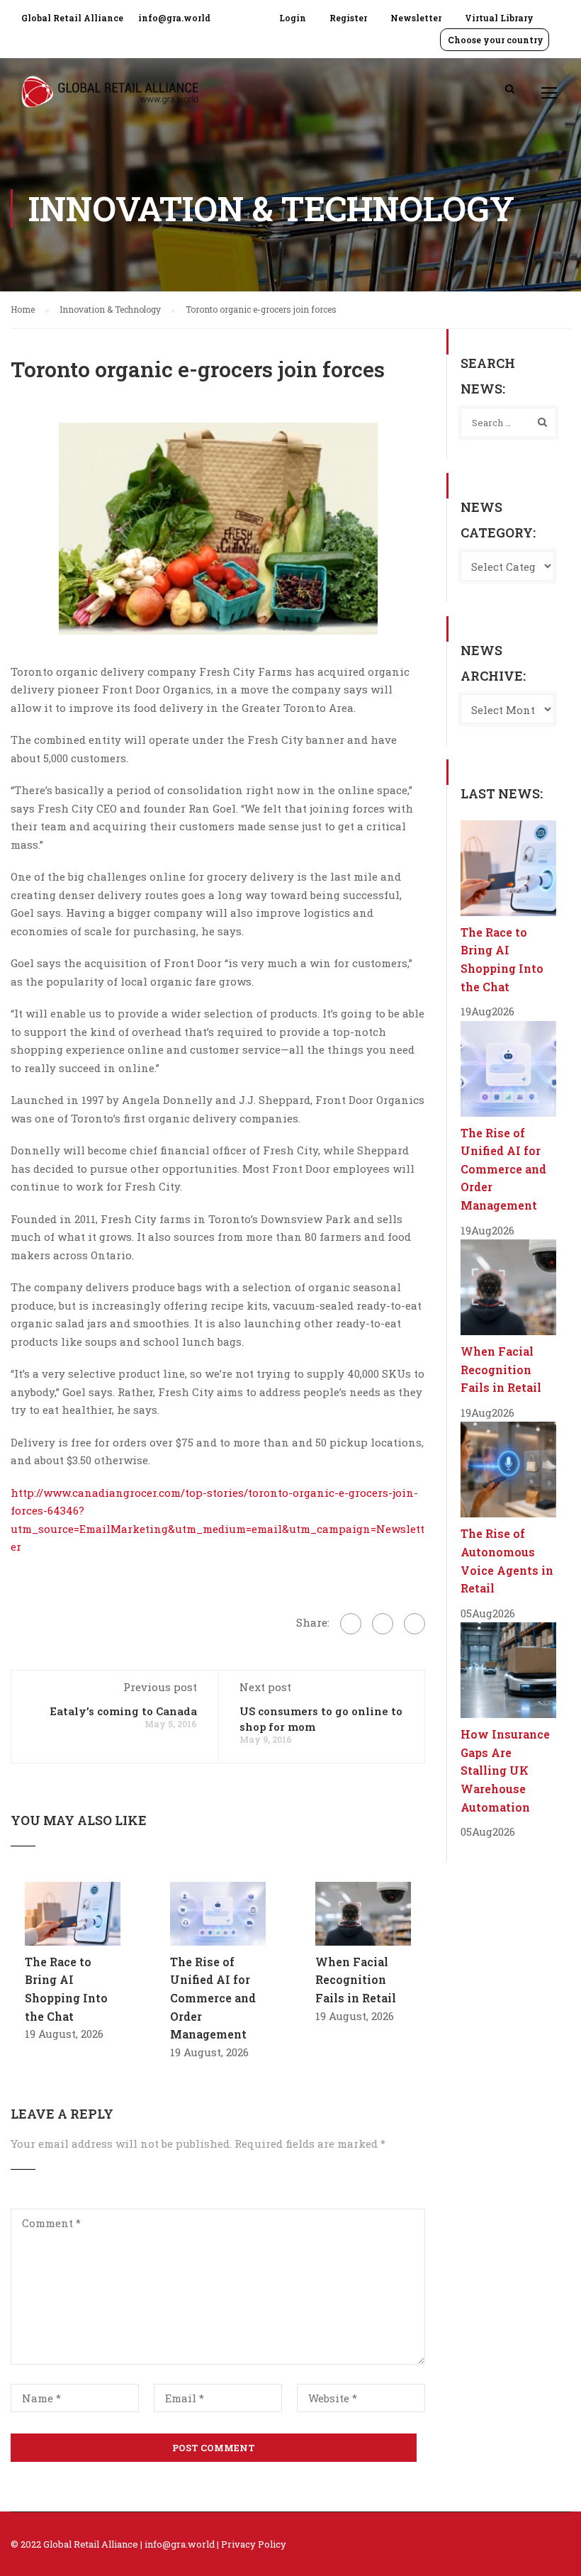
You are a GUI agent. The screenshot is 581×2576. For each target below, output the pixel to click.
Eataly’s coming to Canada (123, 1711)
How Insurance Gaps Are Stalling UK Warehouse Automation (505, 1770)
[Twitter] (383, 1624)
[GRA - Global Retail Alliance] (110, 99)
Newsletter (416, 18)
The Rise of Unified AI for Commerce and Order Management (213, 1998)
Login (293, 18)
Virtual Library (499, 18)
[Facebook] (351, 1624)
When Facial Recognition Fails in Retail (356, 1980)
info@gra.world (174, 18)
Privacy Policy (254, 2544)
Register (348, 18)
